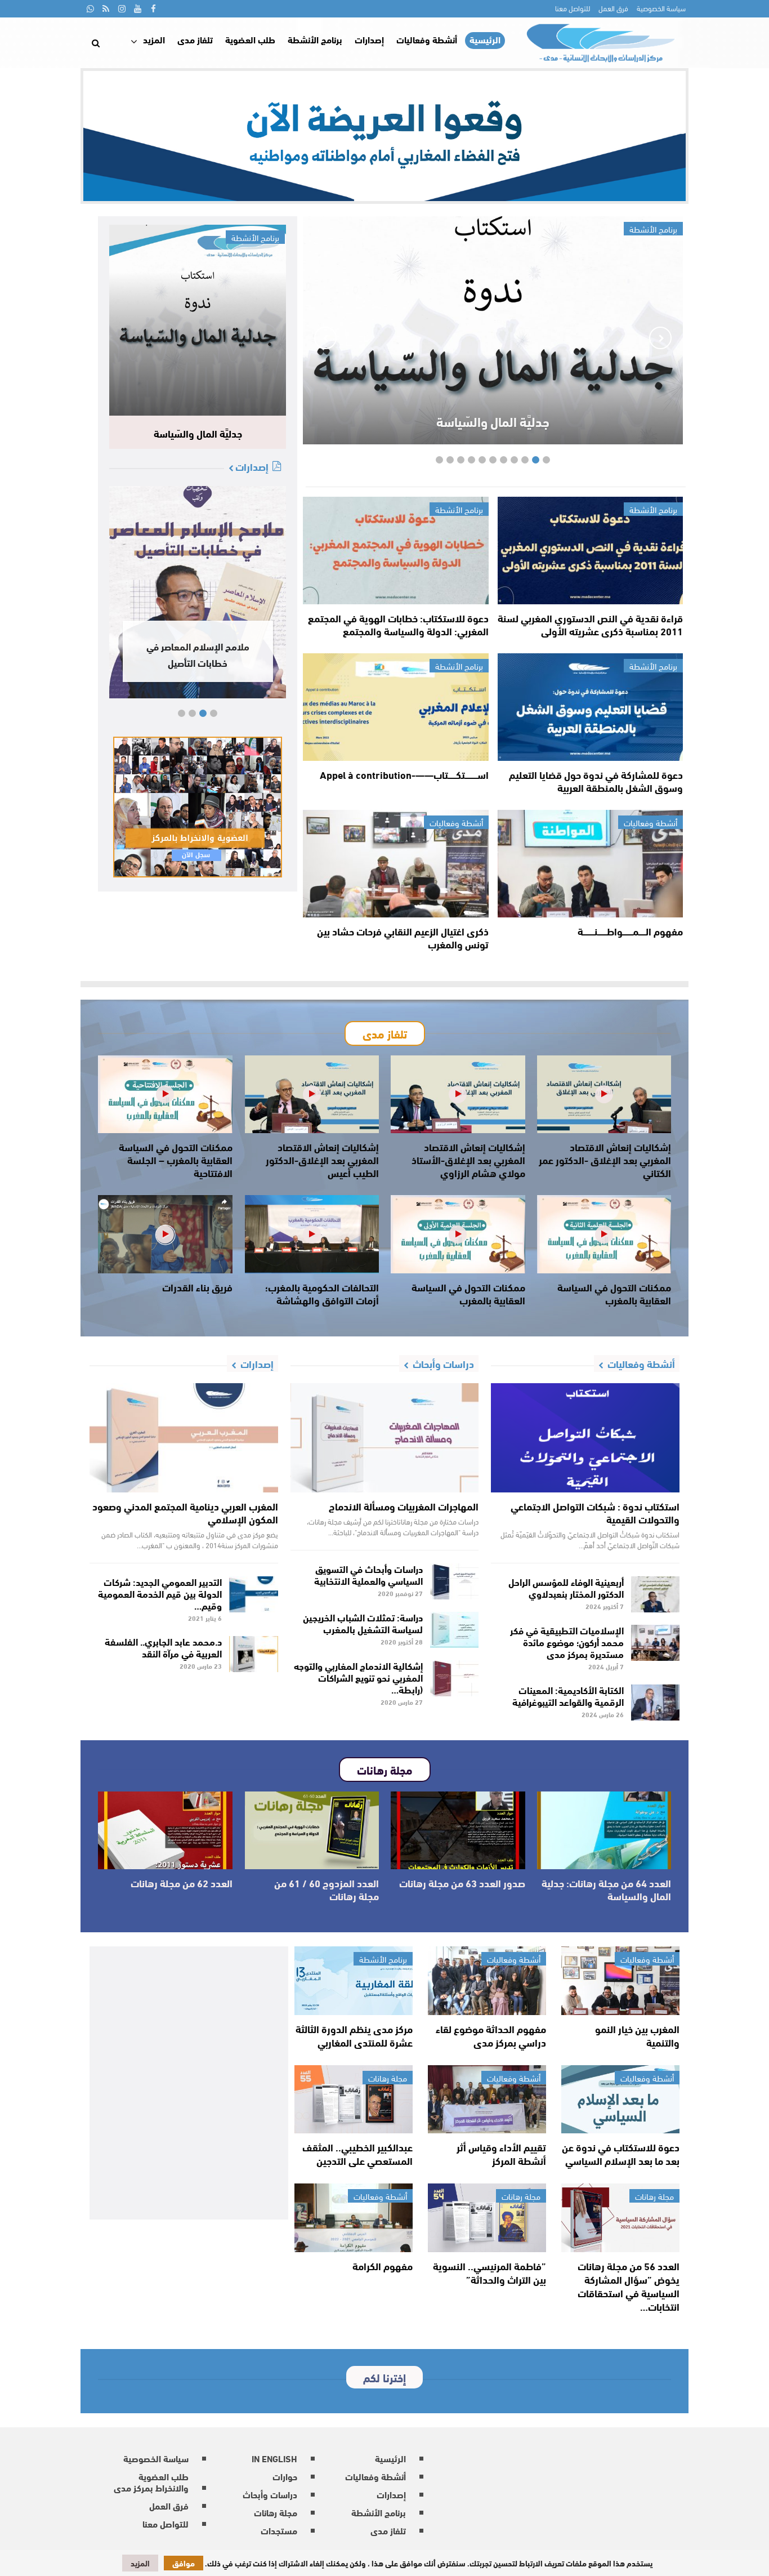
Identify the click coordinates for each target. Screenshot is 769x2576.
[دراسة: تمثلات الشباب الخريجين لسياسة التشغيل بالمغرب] (455, 1630)
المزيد (154, 39)
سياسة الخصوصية (661, 8)
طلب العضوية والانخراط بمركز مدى (151, 2482)
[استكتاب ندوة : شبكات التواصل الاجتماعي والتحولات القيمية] (585, 1438)
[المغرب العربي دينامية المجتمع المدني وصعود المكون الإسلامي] (184, 1438)
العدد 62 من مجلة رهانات (182, 1883)
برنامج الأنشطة (315, 39)
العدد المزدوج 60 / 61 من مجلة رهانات (327, 1889)
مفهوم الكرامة (383, 2266)
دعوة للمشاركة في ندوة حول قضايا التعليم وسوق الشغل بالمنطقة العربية (596, 781)
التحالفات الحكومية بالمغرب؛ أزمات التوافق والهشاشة (322, 1293)
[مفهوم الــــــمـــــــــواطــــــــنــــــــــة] (590, 864)
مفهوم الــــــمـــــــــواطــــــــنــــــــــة (630, 931)
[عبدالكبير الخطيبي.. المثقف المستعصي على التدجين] (354, 2100)
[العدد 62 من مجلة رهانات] (165, 1830)
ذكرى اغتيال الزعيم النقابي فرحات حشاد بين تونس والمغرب (403, 937)
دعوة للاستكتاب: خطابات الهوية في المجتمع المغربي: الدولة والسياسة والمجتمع (398, 624)
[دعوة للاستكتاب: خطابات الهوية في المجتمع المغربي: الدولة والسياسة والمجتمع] (395, 551)
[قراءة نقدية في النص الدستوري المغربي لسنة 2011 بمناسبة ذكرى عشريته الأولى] (590, 551)
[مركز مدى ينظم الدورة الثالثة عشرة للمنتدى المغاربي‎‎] (354, 1981)
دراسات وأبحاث (270, 2494)
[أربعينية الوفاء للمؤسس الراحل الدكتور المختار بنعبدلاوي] (656, 1594)
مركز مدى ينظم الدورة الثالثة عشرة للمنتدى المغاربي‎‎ (354, 2035)
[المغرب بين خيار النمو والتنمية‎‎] (620, 1981)
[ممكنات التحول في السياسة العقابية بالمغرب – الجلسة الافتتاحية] (165, 1094)
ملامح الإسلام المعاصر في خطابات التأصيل (198, 654)
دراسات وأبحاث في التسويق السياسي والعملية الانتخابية (368, 1574)
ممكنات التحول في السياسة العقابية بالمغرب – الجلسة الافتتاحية (176, 1160)
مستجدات (279, 2530)
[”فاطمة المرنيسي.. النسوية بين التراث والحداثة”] (487, 2218)
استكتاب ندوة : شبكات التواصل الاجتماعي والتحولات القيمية (595, 1512)
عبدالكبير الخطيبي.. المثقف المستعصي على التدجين (357, 2154)
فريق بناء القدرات (197, 1287)
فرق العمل (613, 8)
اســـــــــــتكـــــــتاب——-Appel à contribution (404, 774)
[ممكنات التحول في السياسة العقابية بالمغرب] (604, 1234)
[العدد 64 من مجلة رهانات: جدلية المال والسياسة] (604, 1830)
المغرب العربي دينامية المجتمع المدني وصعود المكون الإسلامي (185, 1512)
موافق (184, 2563)
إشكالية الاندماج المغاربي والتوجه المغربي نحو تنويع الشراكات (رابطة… (358, 1677)
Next (325, 338)
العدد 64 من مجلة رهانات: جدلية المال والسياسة (606, 1889)
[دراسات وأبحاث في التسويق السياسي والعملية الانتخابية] (455, 1581)
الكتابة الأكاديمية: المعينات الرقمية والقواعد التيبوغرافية (568, 1695)
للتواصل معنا (573, 8)
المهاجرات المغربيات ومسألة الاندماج (404, 1506)
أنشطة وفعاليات (427, 39)
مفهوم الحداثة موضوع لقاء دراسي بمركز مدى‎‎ (491, 2035)
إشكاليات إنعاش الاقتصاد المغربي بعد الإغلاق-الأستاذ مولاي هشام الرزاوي (468, 1160)
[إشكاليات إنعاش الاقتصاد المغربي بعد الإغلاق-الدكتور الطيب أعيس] (312, 1094)
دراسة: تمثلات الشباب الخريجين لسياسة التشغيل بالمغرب (363, 1623)
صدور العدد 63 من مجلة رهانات (462, 1883)
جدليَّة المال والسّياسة (493, 418)
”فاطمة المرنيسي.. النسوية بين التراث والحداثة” (489, 2272)
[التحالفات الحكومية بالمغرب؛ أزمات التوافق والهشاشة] (312, 1234)
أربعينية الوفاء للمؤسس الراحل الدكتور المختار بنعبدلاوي (566, 1587)
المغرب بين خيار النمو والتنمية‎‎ (637, 2035)
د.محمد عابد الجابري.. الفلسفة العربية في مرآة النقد (163, 1647)
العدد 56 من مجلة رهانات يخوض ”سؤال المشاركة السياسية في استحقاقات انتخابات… (629, 2286)
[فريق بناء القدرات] (165, 1234)
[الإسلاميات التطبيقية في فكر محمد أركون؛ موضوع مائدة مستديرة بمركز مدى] (656, 1643)
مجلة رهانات (388, 2078)
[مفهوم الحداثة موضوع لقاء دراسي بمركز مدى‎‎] (487, 1981)
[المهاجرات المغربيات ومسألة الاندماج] (385, 1438)
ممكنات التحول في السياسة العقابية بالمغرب (614, 1293)
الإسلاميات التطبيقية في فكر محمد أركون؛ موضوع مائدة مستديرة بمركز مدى (567, 1641)
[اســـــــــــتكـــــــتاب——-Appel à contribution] (395, 707)
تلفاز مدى (195, 39)
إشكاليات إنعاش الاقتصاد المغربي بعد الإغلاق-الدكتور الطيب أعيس (322, 1160)
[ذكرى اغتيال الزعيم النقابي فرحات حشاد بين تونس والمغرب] (395, 864)
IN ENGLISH (274, 2458)
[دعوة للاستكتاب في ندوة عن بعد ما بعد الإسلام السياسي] (620, 2100)
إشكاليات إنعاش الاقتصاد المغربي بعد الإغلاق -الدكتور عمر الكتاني (605, 1160)
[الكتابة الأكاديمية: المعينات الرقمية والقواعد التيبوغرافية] (656, 1703)
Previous (660, 338)
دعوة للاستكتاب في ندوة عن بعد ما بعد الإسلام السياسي (621, 2154)
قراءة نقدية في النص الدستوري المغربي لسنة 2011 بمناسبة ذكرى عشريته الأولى (590, 624)
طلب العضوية (250, 39)
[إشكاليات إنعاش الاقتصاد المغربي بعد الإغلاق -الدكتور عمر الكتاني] (604, 1094)
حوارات (285, 2476)
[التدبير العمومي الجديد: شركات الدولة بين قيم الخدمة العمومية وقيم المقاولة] (254, 1594)
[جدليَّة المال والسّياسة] (198, 320)
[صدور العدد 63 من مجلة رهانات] (458, 1830)
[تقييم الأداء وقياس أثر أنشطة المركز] (487, 2100)
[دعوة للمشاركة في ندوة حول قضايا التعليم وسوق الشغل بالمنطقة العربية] (590, 707)
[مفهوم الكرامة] (354, 2218)
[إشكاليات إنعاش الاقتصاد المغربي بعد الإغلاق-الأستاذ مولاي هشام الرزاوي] (458, 1094)
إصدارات (369, 39)
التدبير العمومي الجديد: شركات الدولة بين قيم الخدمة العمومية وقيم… (160, 1593)
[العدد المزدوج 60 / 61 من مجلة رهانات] (312, 1830)
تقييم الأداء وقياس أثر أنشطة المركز (501, 2154)
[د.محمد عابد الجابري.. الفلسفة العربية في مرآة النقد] (254, 1654)
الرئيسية (485, 40)
